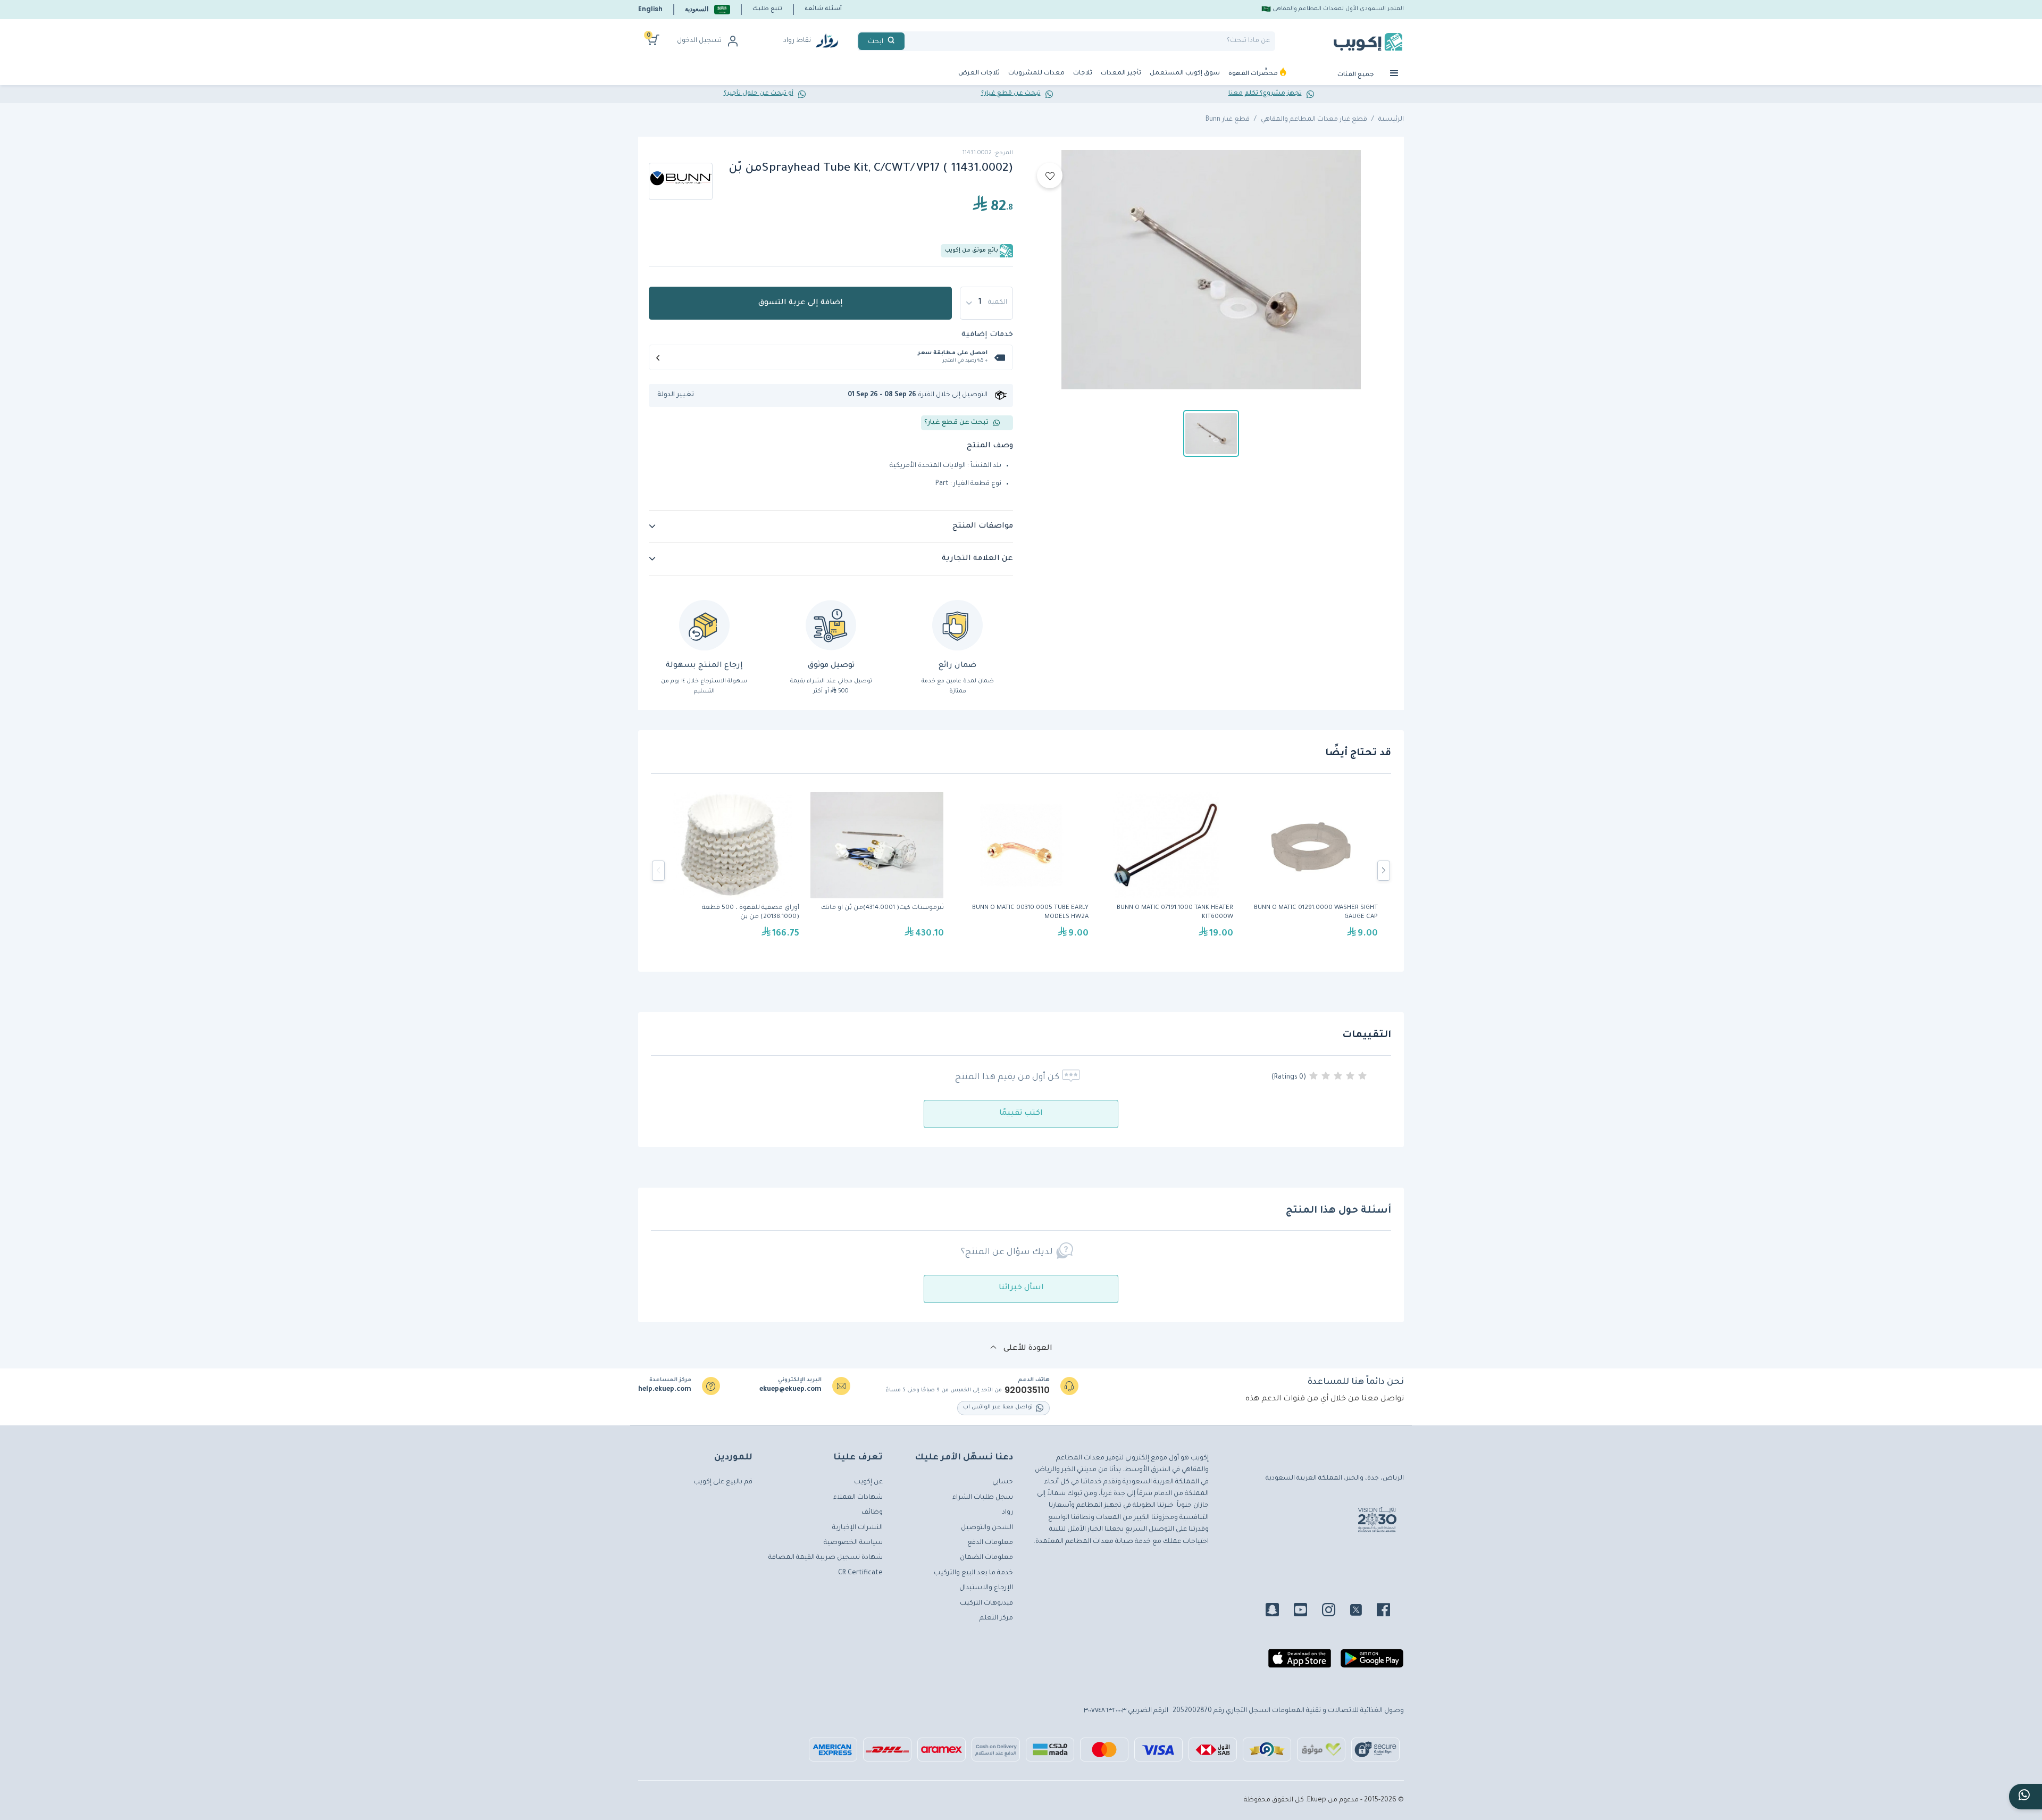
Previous (658, 871)
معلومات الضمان (986, 1558)
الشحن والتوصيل (987, 1528)
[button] (708, 9)
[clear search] (909, 41)
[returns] (704, 625)
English (650, 9)
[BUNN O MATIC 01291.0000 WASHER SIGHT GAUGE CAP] (1311, 871)
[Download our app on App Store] (1300, 1663)
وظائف (872, 1513)
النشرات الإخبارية (857, 1528)
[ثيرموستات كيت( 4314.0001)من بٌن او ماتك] (877, 871)
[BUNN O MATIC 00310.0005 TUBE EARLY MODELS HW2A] (1022, 871)
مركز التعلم (996, 1618)
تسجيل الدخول (699, 41)
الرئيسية (1391, 120)
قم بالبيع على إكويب (723, 1482)
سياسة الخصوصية (853, 1543)
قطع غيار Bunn (1228, 120)
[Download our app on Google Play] (1372, 1663)
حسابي (1003, 1482)
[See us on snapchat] (1279, 1612)
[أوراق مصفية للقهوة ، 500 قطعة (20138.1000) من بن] (732, 871)
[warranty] (957, 625)
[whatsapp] (2026, 1797)
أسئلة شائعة (823, 9)
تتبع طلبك (767, 9)
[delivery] (831, 625)
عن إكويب (868, 1482)
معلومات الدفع (990, 1543)
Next (1384, 871)
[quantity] (986, 303)
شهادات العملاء (858, 1498)
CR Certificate (860, 1573)
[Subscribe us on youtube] (1307, 1612)
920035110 (1027, 1390)
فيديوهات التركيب (986, 1604)
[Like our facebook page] (1390, 1612)
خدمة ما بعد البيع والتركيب (973, 1573)
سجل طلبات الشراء (983, 1498)
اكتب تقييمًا (1021, 1114)
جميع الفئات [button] (1357, 75)
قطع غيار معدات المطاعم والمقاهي (1314, 120)
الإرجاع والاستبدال (986, 1588)
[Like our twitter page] (1362, 1612)
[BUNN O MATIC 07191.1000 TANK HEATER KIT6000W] (1166, 871)
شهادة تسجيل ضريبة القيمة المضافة (826, 1558)
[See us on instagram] (1335, 1612)
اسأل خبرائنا (1021, 1288)
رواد (1007, 1513)
